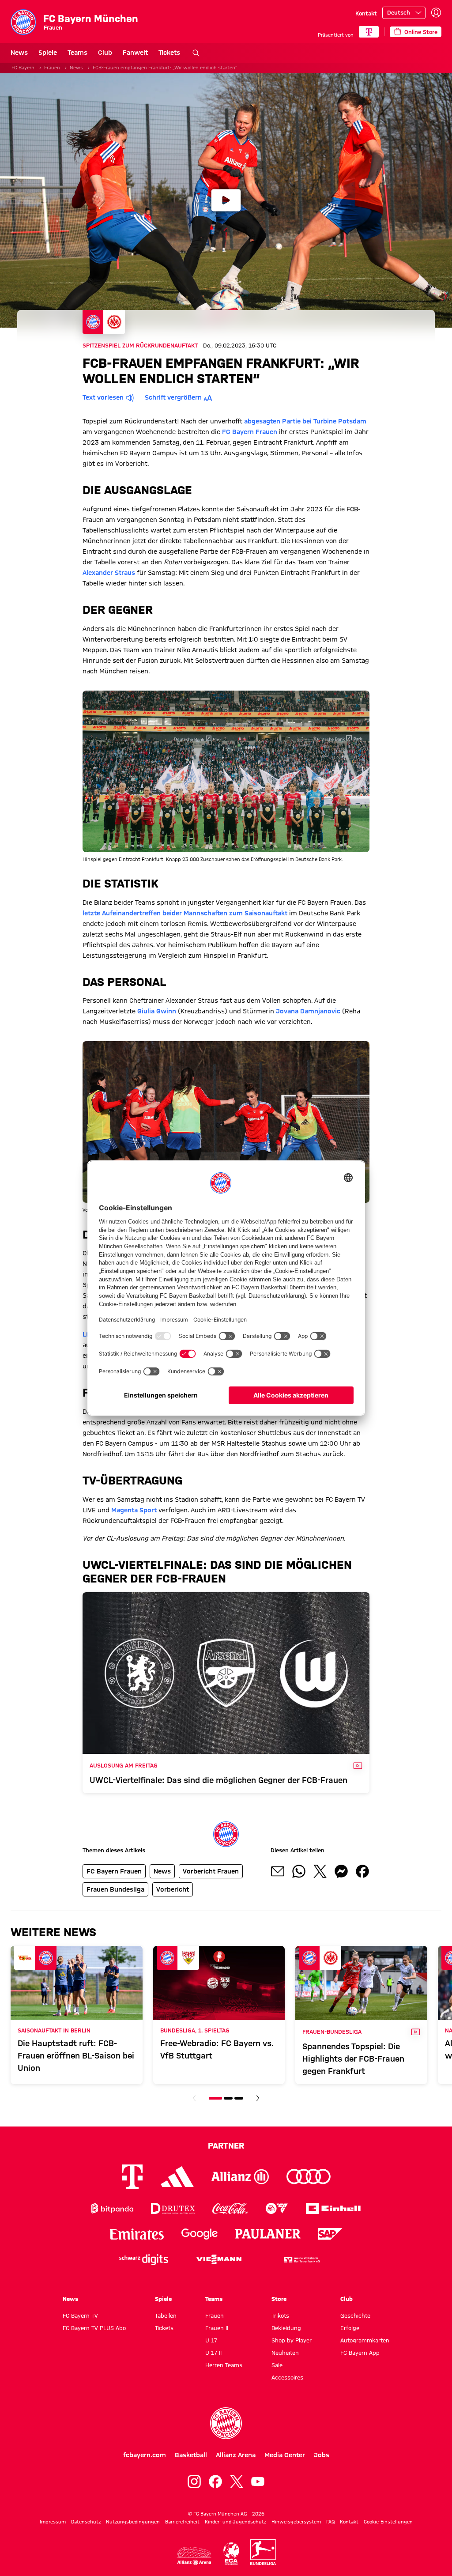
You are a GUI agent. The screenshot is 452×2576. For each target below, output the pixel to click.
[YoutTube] (258, 2482)
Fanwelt (135, 53)
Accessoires (287, 2377)
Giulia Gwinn (157, 1011)
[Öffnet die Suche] (196, 53)
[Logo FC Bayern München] (226, 2423)
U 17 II (213, 2353)
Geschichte (355, 2315)
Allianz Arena (236, 2455)
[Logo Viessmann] (219, 2259)
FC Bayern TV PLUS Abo (94, 2328)
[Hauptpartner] (369, 32)
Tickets (169, 53)
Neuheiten (285, 2353)
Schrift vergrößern (173, 397)
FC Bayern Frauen (250, 432)
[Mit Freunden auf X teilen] (320, 1871)
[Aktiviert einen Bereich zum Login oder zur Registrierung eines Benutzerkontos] (436, 13)
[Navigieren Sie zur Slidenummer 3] (239, 2098)
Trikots (280, 2315)
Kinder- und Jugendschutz (235, 2522)
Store (279, 2299)
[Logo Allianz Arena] (194, 2556)
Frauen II (217, 2328)
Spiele (48, 53)
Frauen (52, 68)
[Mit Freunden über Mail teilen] (278, 1871)
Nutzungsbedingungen (133, 2522)
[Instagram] (194, 2482)
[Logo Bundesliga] (263, 2552)
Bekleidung (286, 2328)
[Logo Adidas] (177, 2176)
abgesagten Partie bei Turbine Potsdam (305, 421)
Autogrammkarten (365, 2340)
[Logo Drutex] (173, 2208)
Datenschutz (86, 2522)
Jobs (322, 2455)
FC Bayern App (360, 2353)
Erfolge (350, 2328)
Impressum (53, 2522)
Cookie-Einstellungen (388, 2522)
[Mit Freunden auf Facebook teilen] (362, 1871)
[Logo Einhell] (333, 2208)
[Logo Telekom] (132, 2177)
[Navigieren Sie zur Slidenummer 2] (228, 2098)
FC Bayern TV (80, 2315)
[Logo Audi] (309, 2177)
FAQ (330, 2522)
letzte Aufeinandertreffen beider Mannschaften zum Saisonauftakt (185, 913)
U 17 (211, 2340)
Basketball (191, 2455)
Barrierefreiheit (182, 2522)
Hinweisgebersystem (296, 2522)
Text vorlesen (103, 397)
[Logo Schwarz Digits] (144, 2260)
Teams (77, 53)
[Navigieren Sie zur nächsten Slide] (258, 2098)
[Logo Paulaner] (268, 2234)
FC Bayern (23, 68)
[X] (237, 2482)
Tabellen (166, 2315)
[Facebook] (215, 2482)
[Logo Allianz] (240, 2177)
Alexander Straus (109, 573)
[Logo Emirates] (137, 2234)
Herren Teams (224, 2365)
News (19, 53)
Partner (226, 2145)
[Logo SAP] (331, 2234)
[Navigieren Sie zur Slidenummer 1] (215, 2098)
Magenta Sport (134, 1510)
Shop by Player (292, 2340)
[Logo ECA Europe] (231, 2554)
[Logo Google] (200, 2234)
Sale (277, 2365)
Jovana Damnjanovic (308, 1011)
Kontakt (366, 13)
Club (105, 53)
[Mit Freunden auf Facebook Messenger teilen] (341, 1871)
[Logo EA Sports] (277, 2208)
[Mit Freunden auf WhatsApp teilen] (299, 1871)
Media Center (285, 2455)
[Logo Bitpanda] (112, 2208)
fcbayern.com (145, 2455)
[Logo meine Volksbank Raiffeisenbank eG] (301, 2260)
